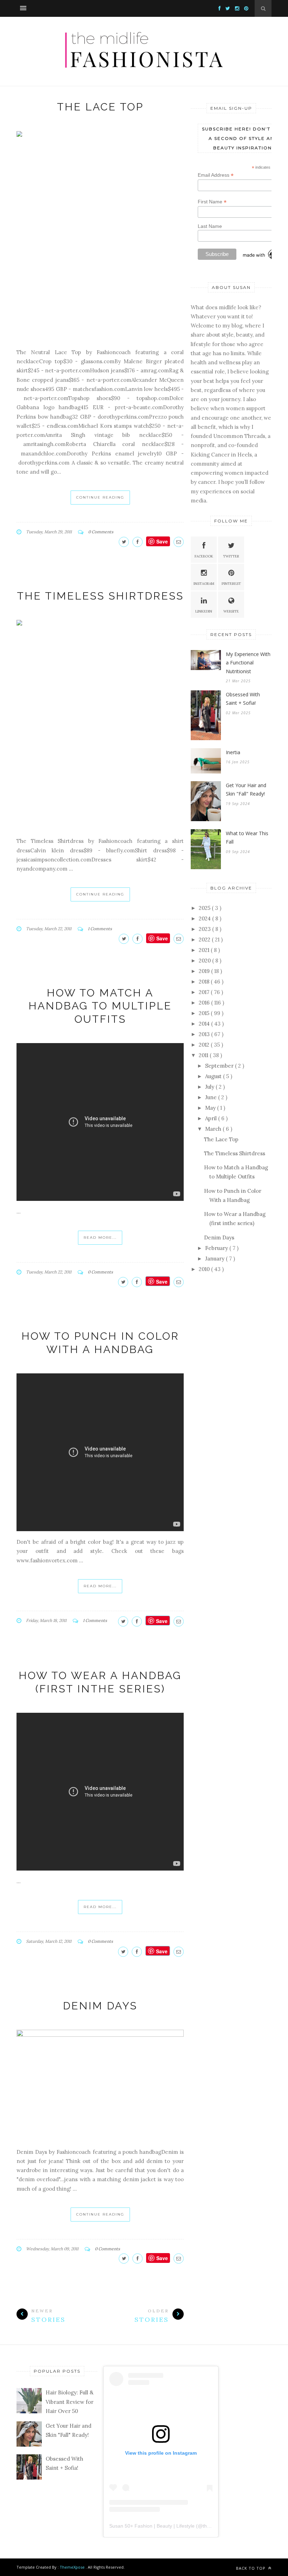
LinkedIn (204, 611)
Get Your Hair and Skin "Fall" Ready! (246, 790)
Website (231, 611)
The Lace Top (100, 107)
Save (162, 1282)
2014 (205, 1024)
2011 (204, 1055)
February (217, 1248)
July (210, 1087)
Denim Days (100, 2006)
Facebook (204, 556)
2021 (205, 950)
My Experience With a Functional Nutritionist (248, 663)
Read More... (100, 1238)
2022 (205, 939)
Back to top (251, 2568)
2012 (205, 1045)
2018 (205, 982)
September (220, 1066)
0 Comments (101, 532)
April (212, 1118)
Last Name (210, 226)
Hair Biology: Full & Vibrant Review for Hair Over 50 (70, 2402)
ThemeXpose (72, 2567)
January (215, 1259)
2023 (205, 929)
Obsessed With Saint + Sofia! (243, 699)
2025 (205, 908)
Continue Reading (100, 497)
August (214, 1076)
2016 (205, 1003)
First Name (212, 202)
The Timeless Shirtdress (100, 596)
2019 (205, 971)
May (211, 1108)
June (212, 1097)
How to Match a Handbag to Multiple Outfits (100, 1006)
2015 (205, 1013)
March (214, 1129)
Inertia (233, 752)
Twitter (231, 556)
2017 (205, 992)
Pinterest (231, 584)
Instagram (204, 584)
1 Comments (100, 929)
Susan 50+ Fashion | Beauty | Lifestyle (152, 2526)
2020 (205, 961)
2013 (205, 1034)
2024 (205, 918)
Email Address (216, 175)
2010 (205, 1269)
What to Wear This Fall (247, 838)
